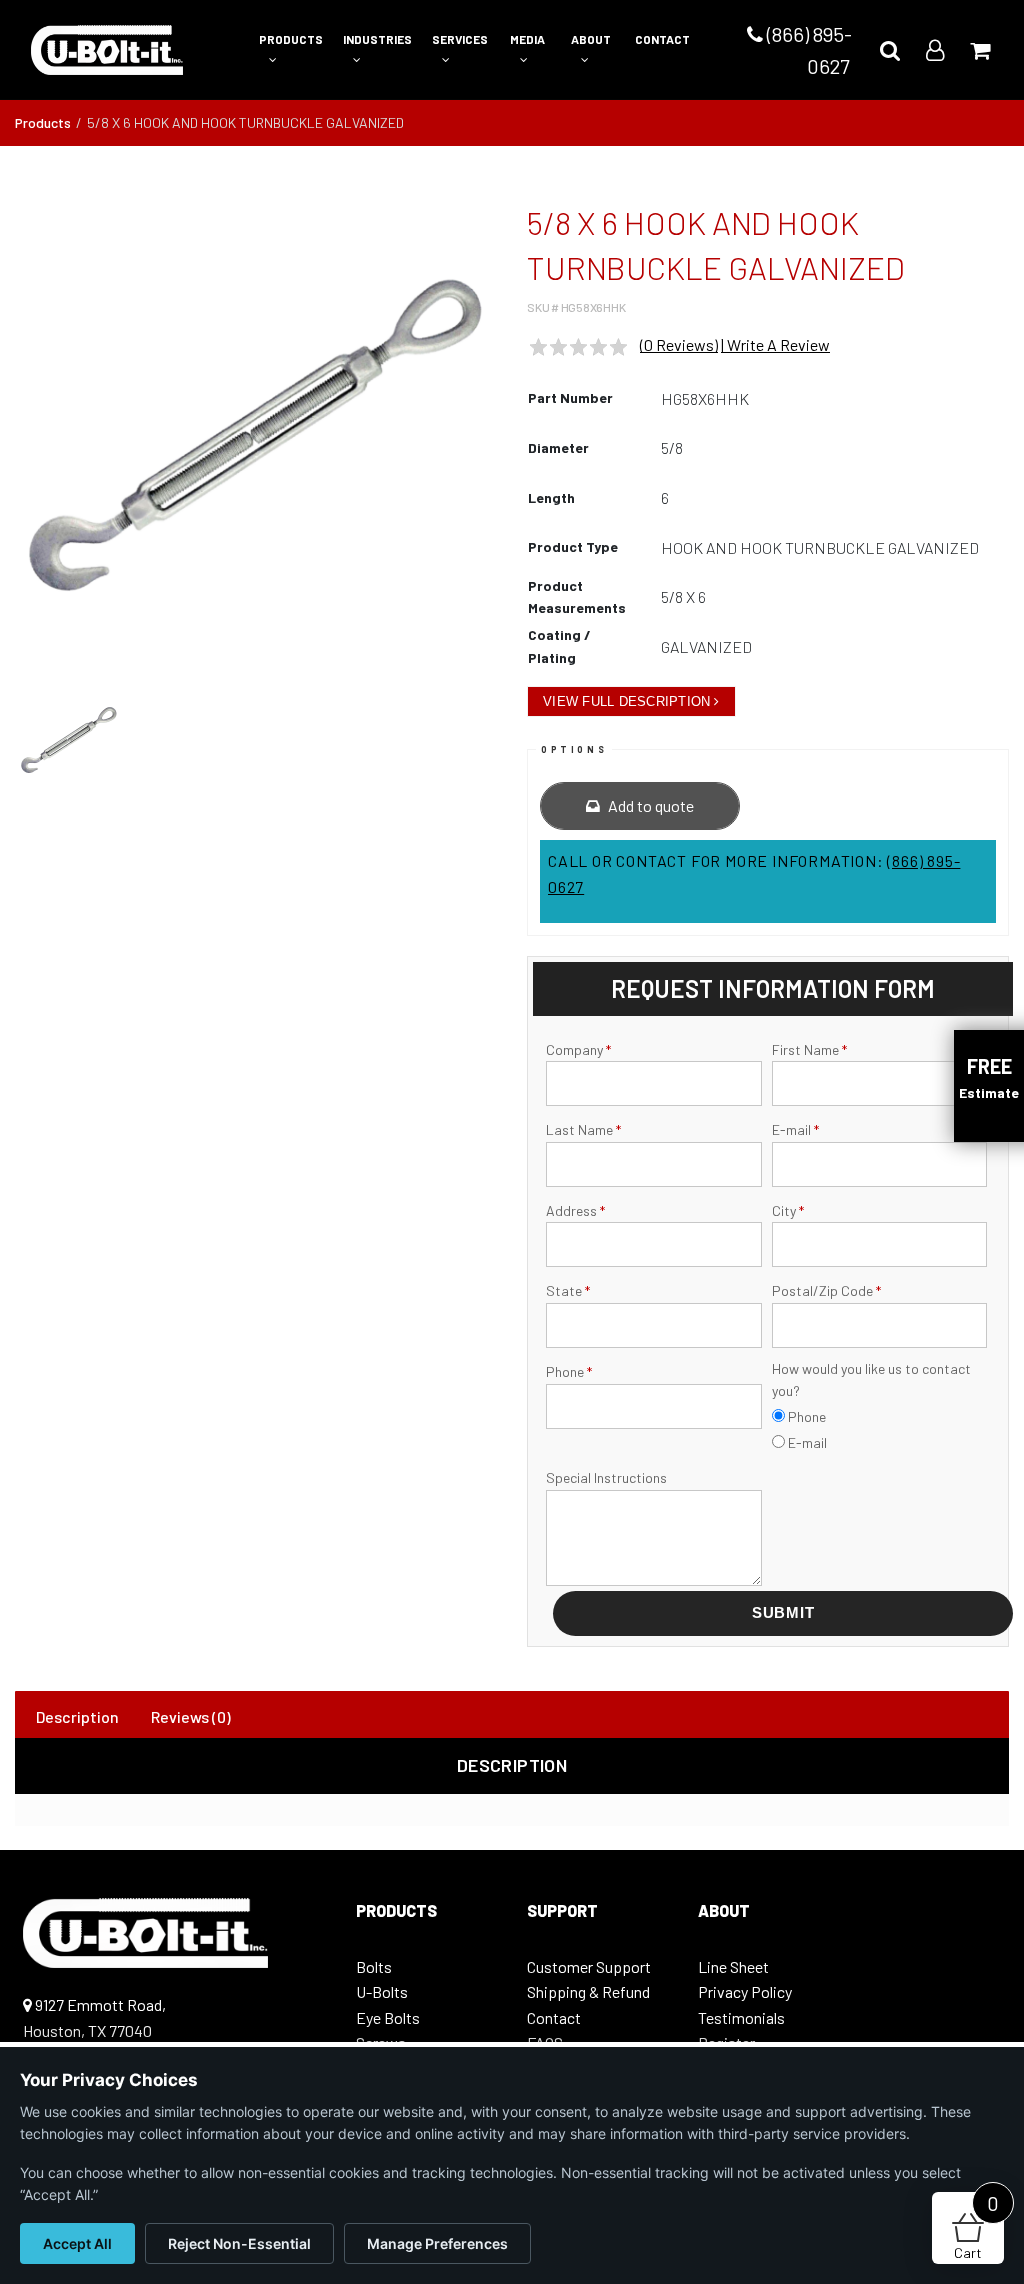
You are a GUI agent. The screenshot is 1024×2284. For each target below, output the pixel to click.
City (788, 1210)
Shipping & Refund (588, 1991)
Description (77, 1716)
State (568, 1290)
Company (578, 1049)
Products (43, 122)
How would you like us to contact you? (871, 1379)
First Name (809, 1049)
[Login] (935, 49)
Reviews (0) (191, 1716)
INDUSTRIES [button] (377, 39)
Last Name (583, 1129)
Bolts (374, 1966)
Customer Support (589, 1966)
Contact (554, 2017)
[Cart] (980, 49)
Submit (783, 1612)
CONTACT (662, 39)
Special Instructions (606, 1477)
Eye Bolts (388, 2017)
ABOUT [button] (591, 39)
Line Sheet (733, 1966)
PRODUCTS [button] (291, 39)
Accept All (77, 2243)
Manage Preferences (437, 2243)
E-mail (795, 1129)
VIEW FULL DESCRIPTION (626, 701)
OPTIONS (574, 749)
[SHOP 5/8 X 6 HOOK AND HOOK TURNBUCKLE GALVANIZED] (256, 435)
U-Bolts (382, 1991)
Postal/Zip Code (826, 1290)
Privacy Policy (745, 1991)
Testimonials (741, 2017)
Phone (569, 1371)
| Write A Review (775, 344)
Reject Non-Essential (239, 2243)
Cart (976, 2226)
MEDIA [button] (527, 39)
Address (575, 1210)
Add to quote (649, 805)
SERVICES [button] (460, 39)
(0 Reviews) (679, 344)
